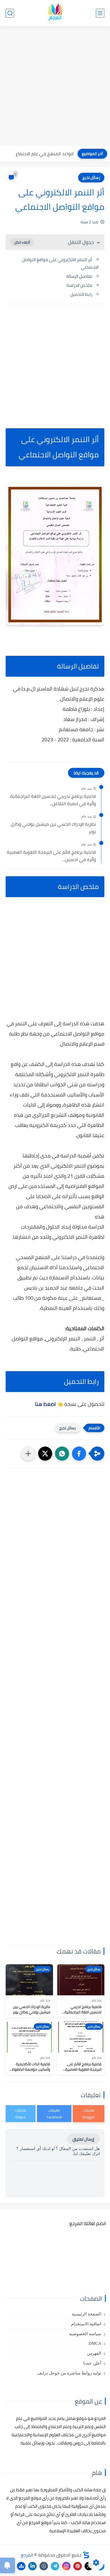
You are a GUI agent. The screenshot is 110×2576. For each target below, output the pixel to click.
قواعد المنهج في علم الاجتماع (45, 154)
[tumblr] (44, 2566)
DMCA (95, 2343)
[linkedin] (32, 2566)
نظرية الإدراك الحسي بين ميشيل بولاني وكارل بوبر (53, 828)
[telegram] (55, 2566)
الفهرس (94, 2353)
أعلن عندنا (92, 2363)
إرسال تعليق (83, 2139)
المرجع (27, 2555)
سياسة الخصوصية (85, 2334)
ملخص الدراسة (79, 285)
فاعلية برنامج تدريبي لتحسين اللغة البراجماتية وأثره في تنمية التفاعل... (53, 800)
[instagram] (66, 2566)
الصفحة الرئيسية (87, 2314)
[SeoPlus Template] (86, 2555)
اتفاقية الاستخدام (86, 2324)
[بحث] (10, 13)
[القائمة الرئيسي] (100, 13)
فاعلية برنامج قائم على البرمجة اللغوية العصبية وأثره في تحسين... (51, 856)
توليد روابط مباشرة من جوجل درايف (69, 2373)
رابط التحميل (81, 294)
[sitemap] (21, 2566)
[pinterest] (78, 2566)
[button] (79, 1454)
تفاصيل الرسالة (79, 276)
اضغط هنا (45, 1404)
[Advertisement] (55, 87)
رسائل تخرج (91, 178)
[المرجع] (55, 13)
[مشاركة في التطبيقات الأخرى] (28, 1454)
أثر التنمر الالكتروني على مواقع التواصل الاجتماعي (60, 263)
